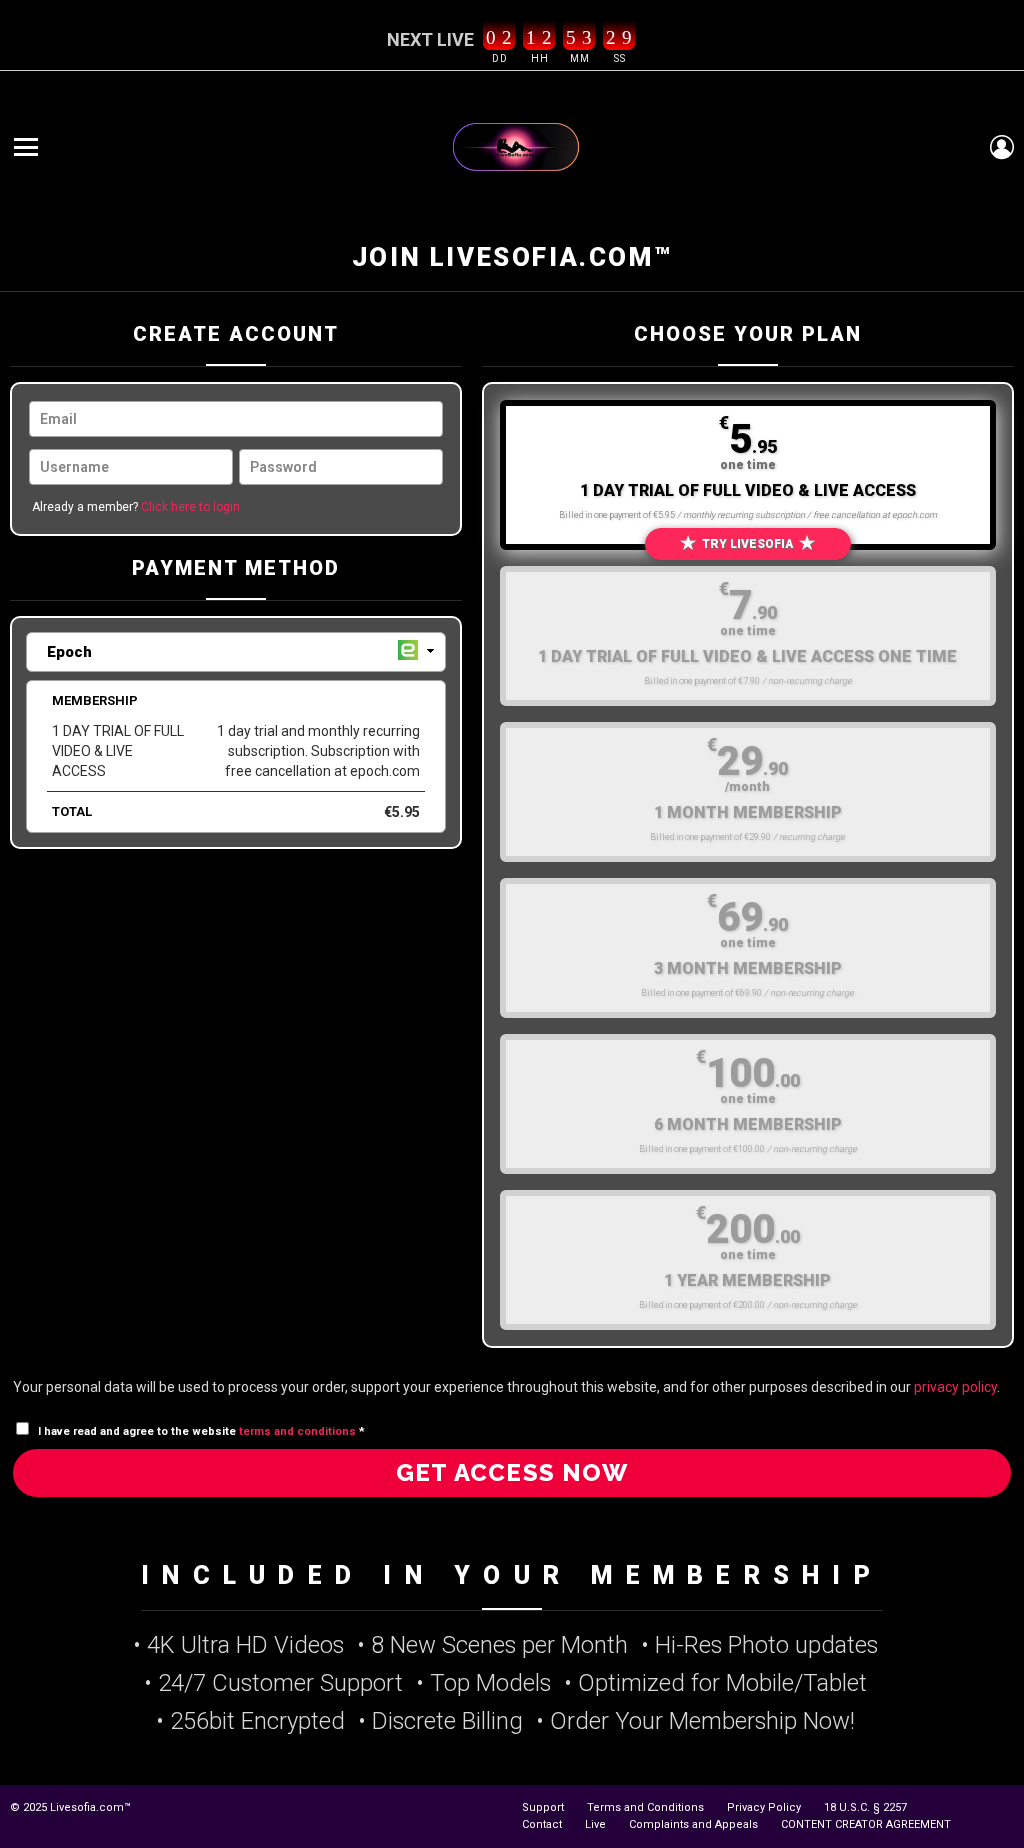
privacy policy (955, 1387)
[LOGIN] (1002, 147)
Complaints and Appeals (693, 1824)
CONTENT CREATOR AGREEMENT (866, 1824)
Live (595, 1824)
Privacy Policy (764, 1807)
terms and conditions (297, 1431)
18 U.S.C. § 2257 (865, 1807)
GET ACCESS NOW (512, 1472)
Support (543, 1807)
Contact (542, 1824)
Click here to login (190, 507)
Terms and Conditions (645, 1807)
